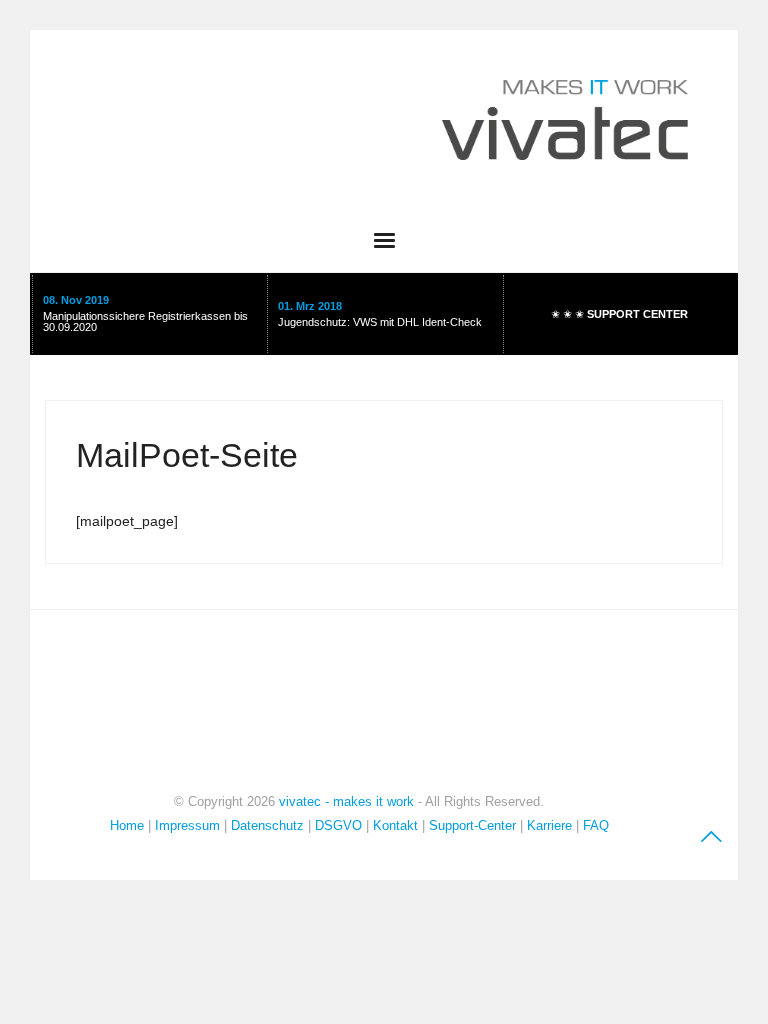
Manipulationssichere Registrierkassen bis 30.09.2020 (145, 321)
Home (127, 825)
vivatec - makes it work (346, 801)
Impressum (189, 825)
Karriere (549, 825)
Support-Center (472, 825)
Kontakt (395, 825)
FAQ (596, 825)
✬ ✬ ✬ (619, 314)
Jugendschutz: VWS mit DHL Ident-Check (380, 322)
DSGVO (338, 825)
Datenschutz (267, 825)
